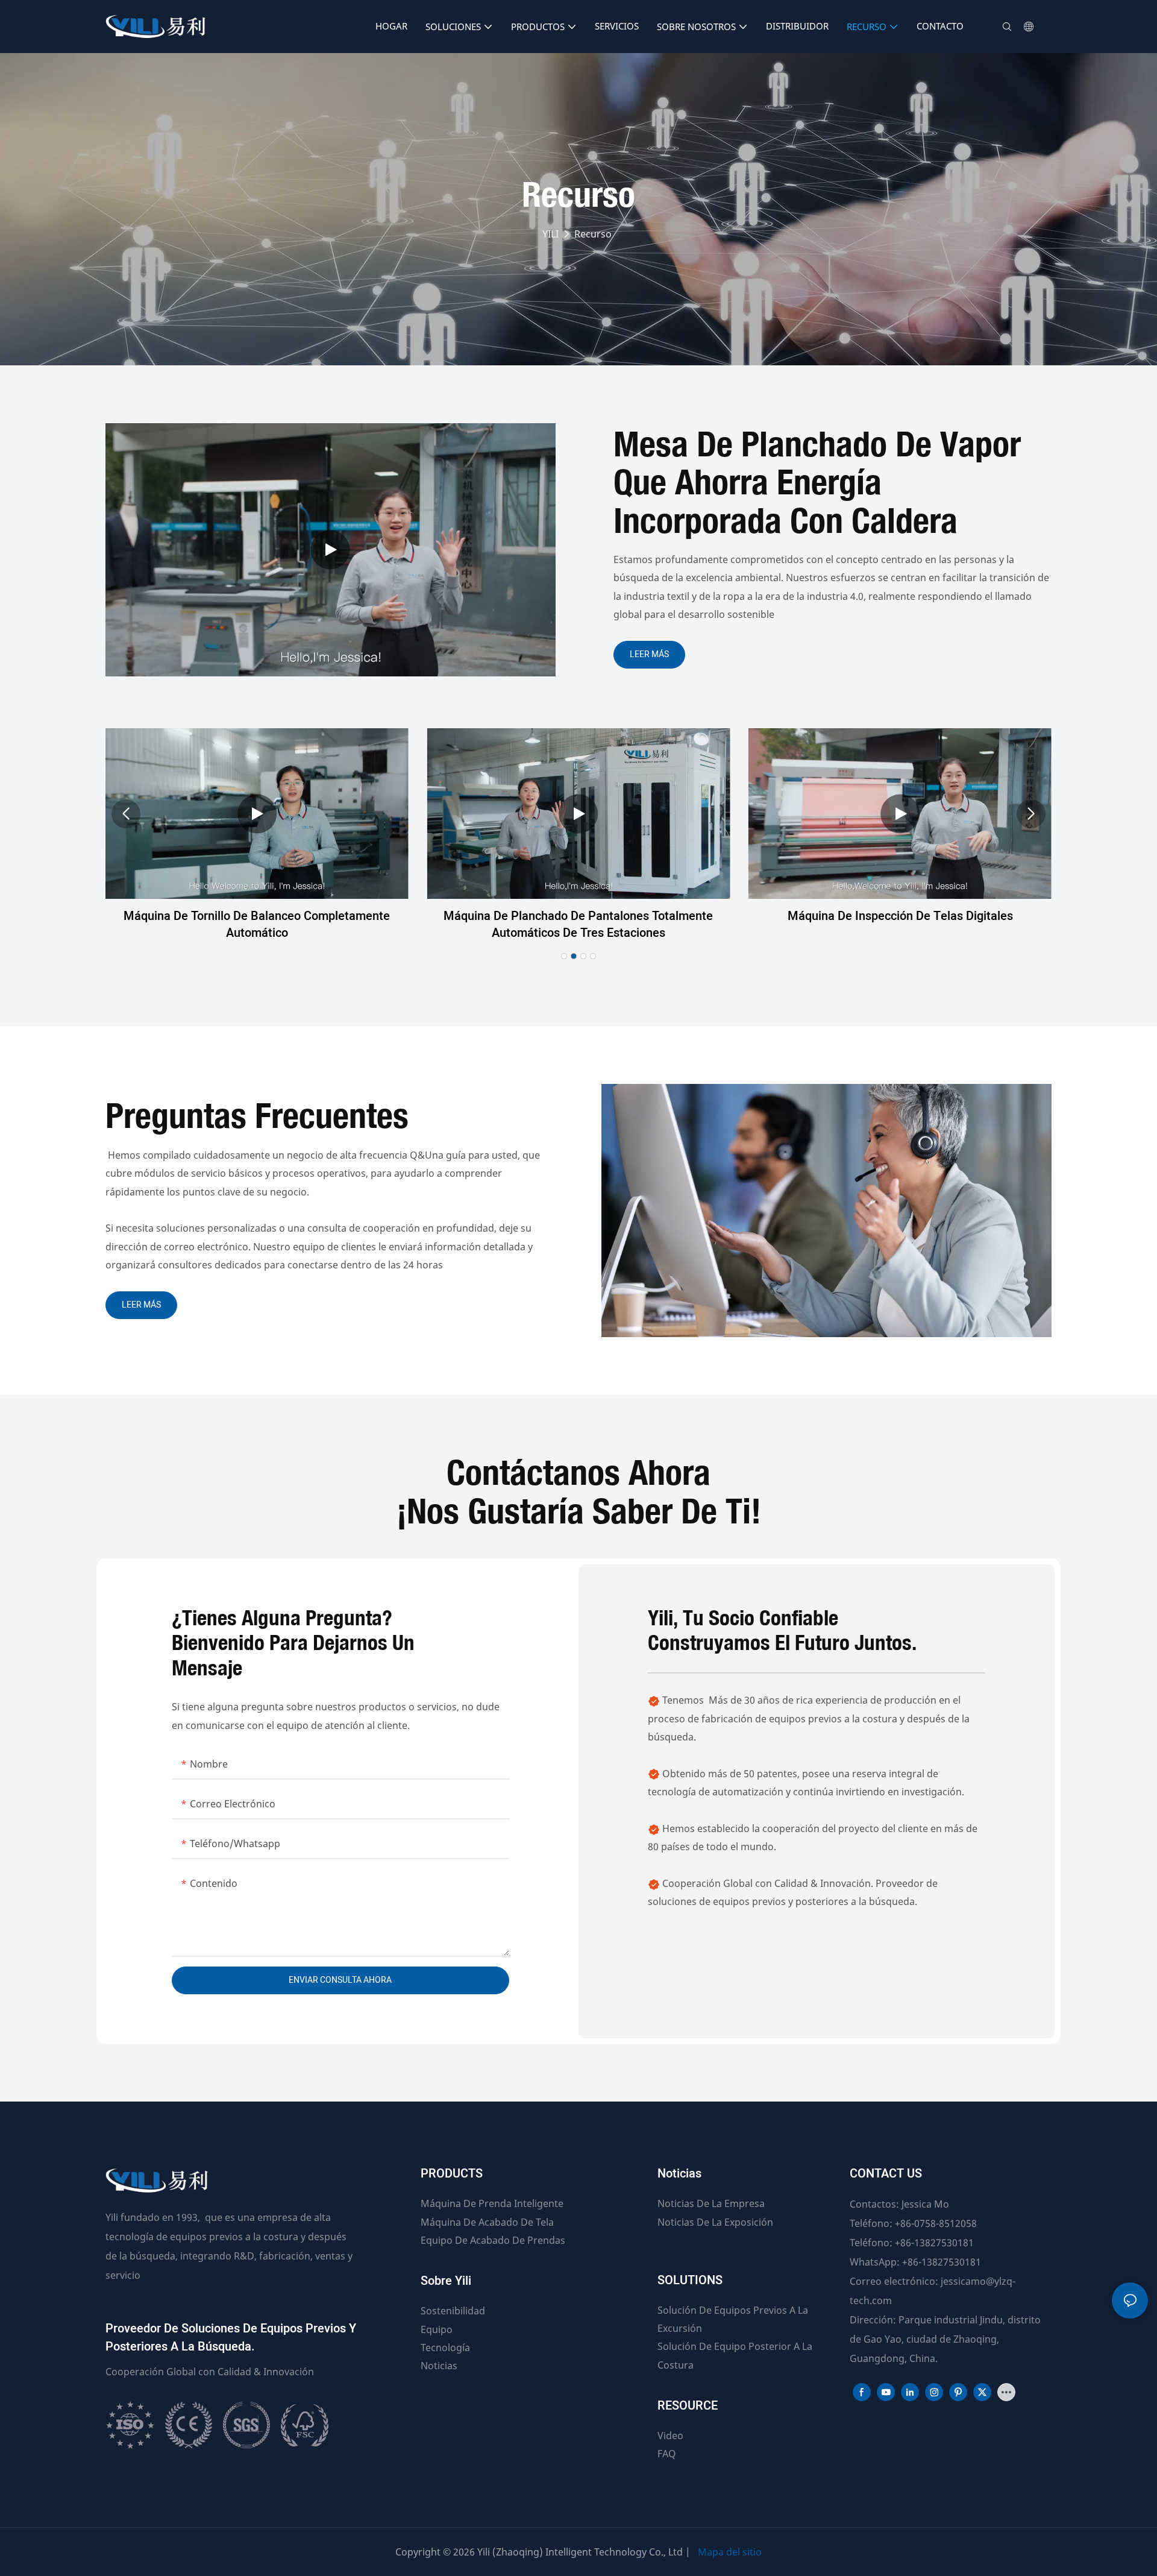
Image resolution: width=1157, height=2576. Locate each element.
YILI (550, 234)
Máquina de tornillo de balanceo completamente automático (257, 925)
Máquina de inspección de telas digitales (900, 916)
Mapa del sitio (730, 2552)
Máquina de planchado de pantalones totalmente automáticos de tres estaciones (578, 925)
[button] (564, 956)
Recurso (593, 234)
